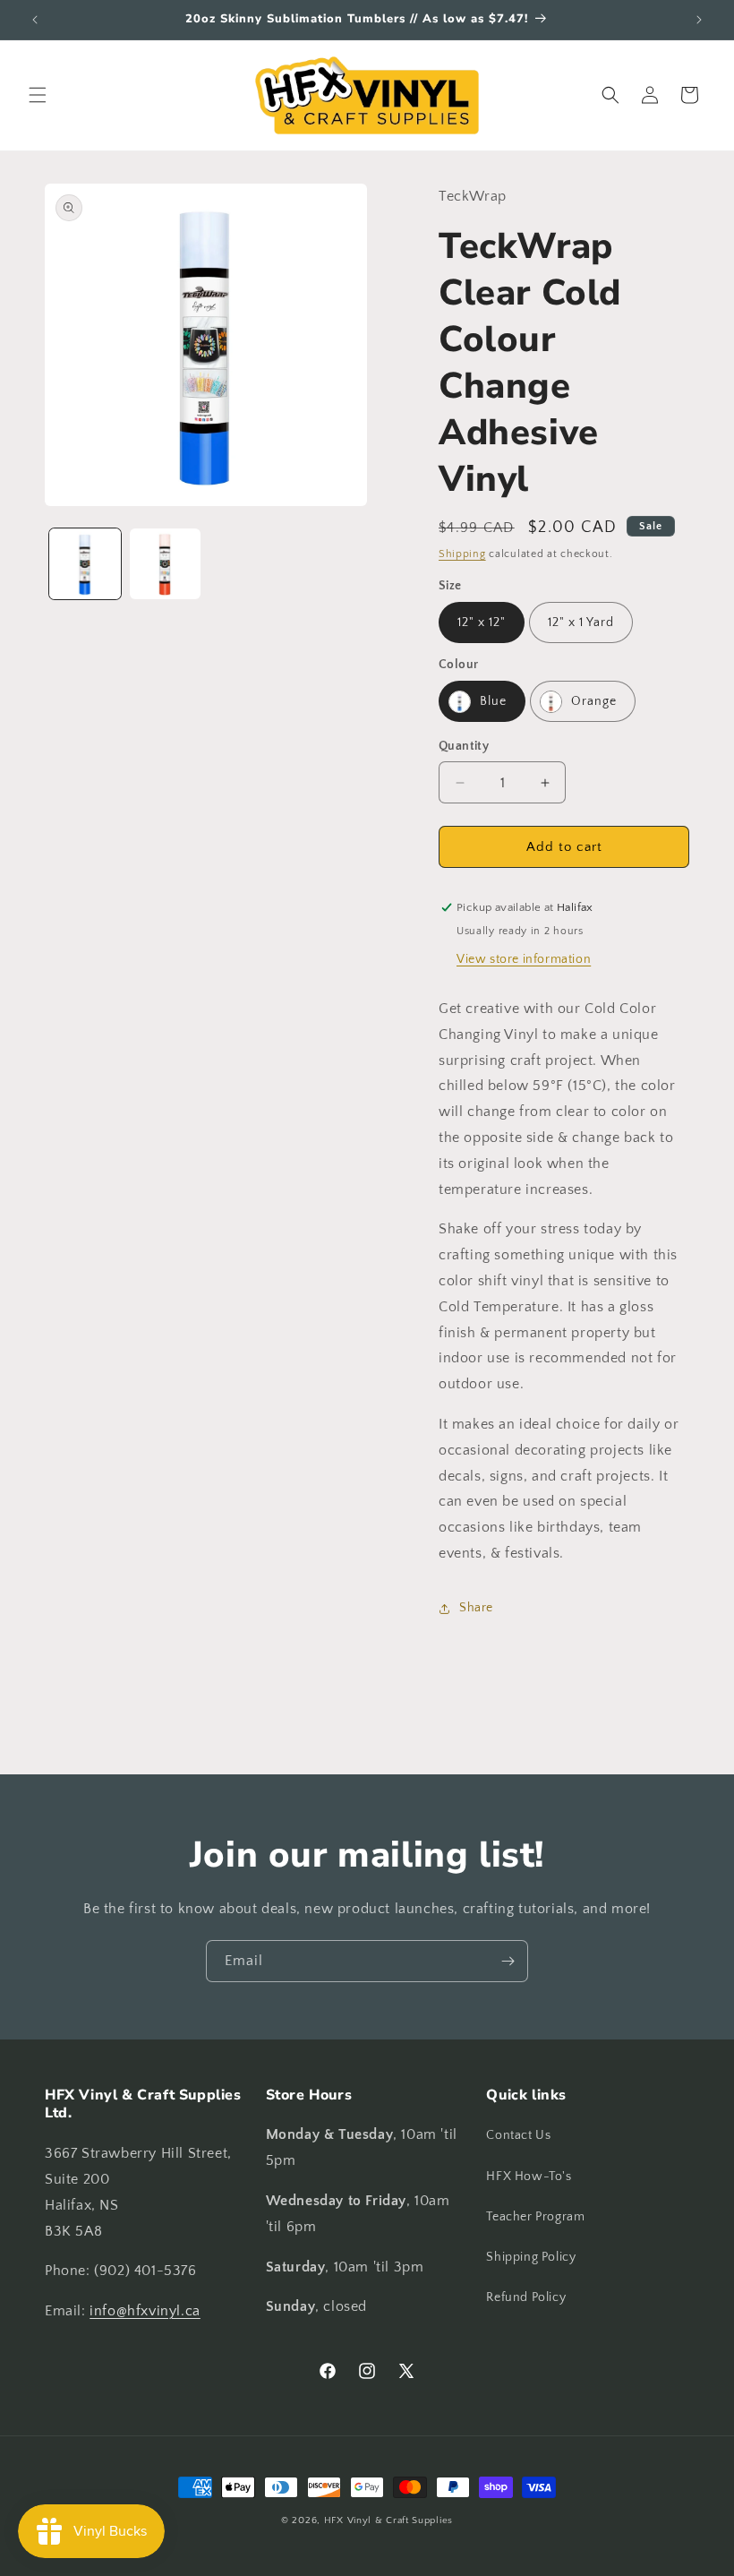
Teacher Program (535, 2217)
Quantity (464, 746)
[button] (38, 95)
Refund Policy (526, 2297)
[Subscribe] (508, 1961)
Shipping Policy (531, 2257)
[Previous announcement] (35, 20)
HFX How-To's (529, 2177)
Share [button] (476, 1608)
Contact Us (518, 2135)
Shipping (462, 554)
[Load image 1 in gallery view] (85, 564)
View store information (524, 959)
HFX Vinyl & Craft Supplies (388, 2520)
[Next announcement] (699, 20)
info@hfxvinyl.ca (145, 2311)
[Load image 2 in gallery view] (166, 564)
